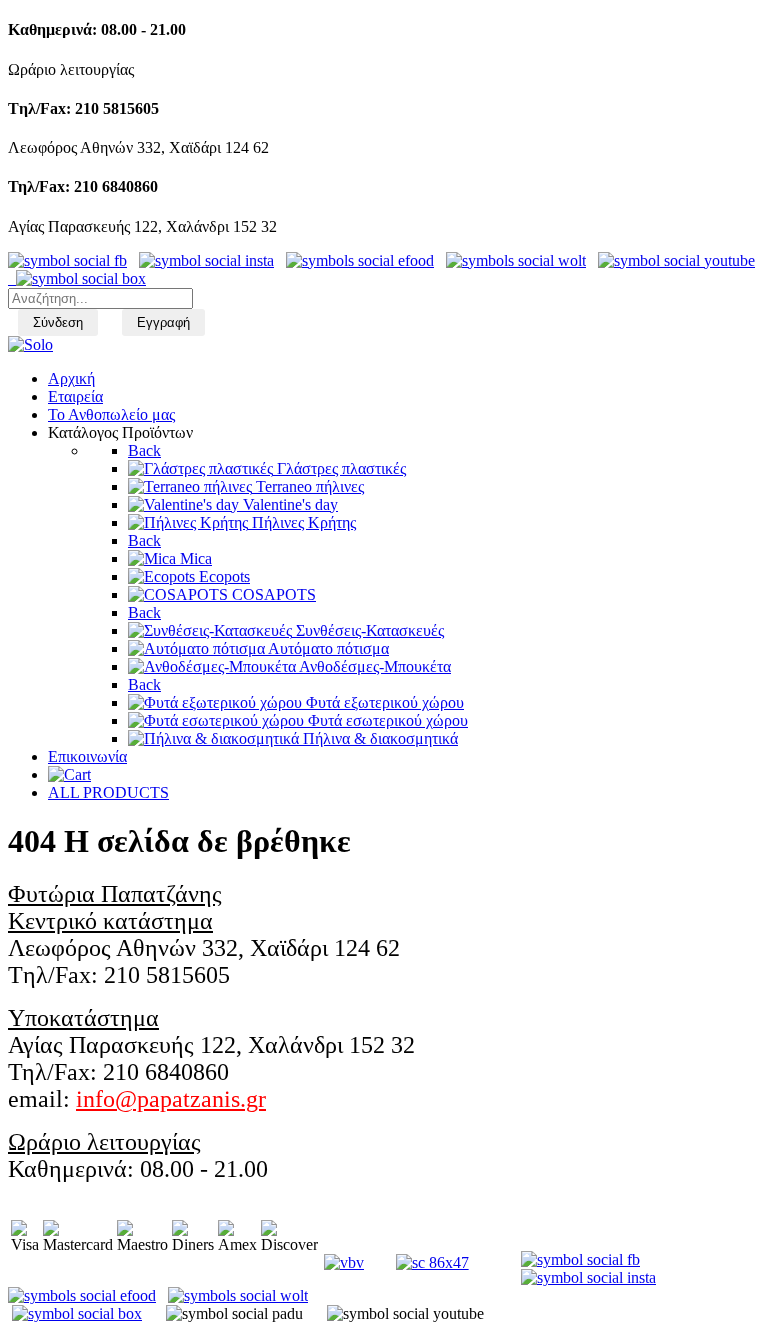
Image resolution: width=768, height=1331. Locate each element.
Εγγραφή (163, 322)
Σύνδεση (58, 322)
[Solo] (30, 344)
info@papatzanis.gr (171, 1099)
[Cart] (69, 774)
